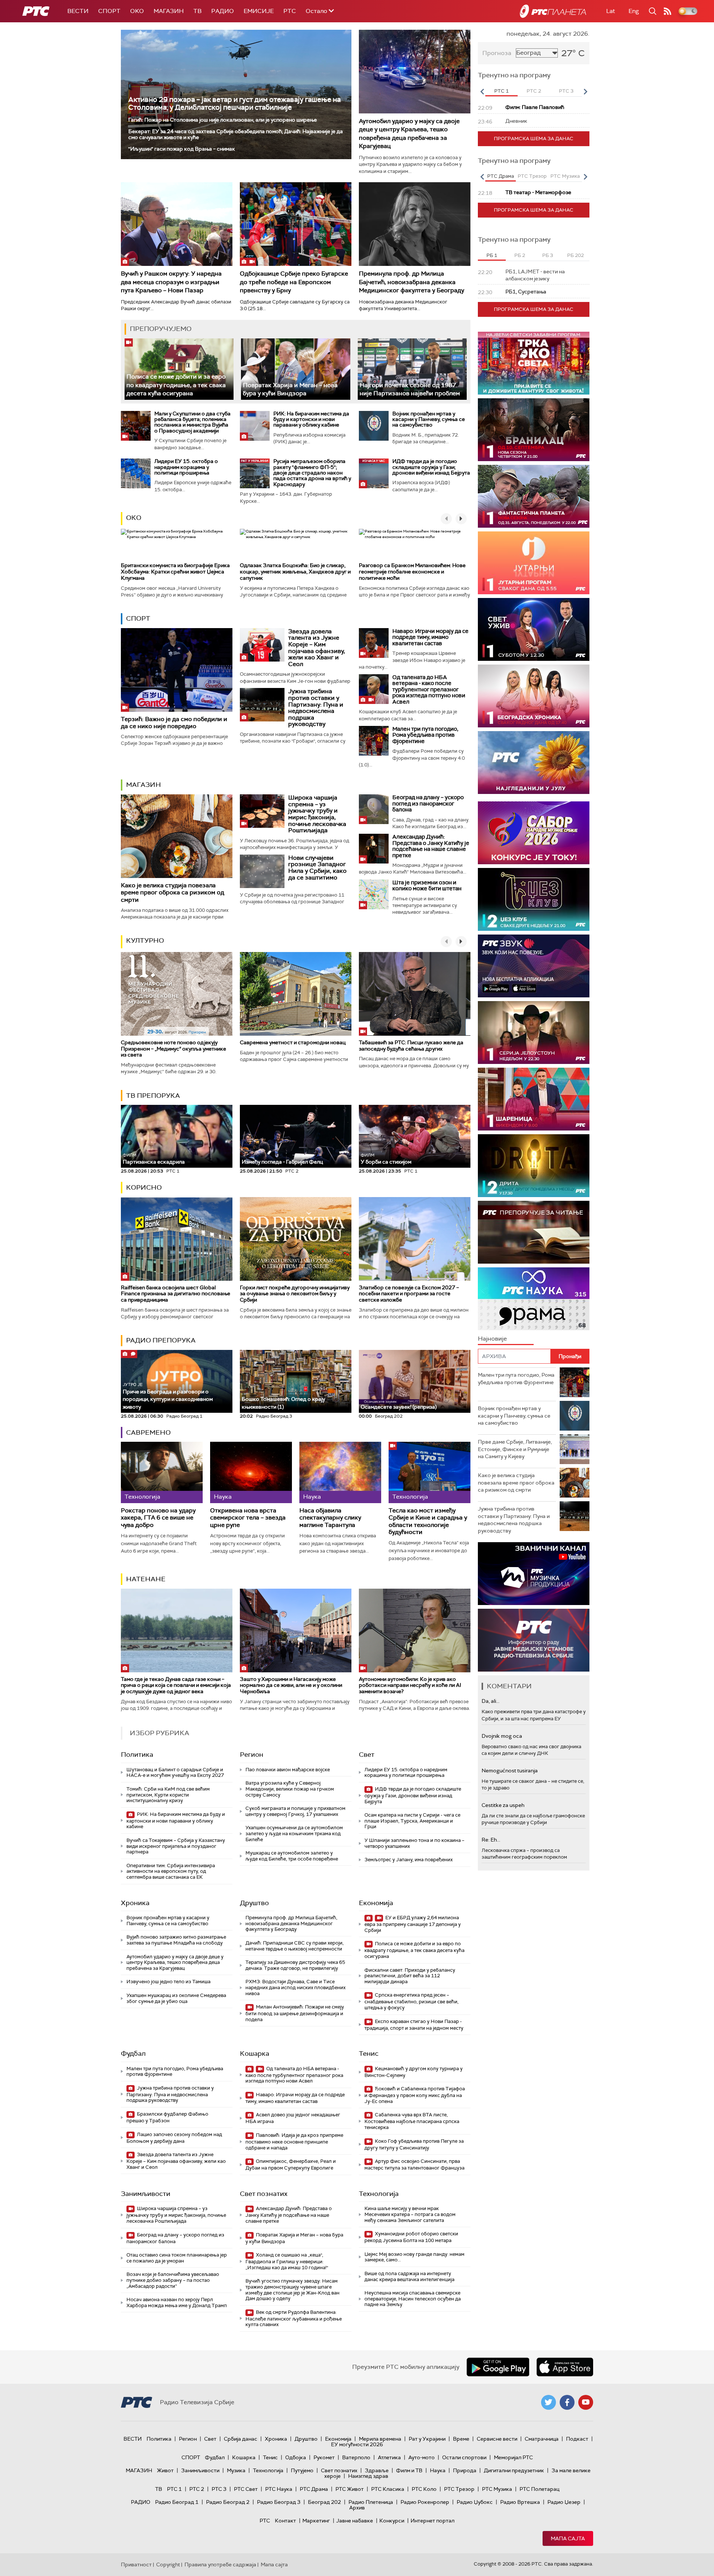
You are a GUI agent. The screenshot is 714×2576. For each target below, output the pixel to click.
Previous (482, 91)
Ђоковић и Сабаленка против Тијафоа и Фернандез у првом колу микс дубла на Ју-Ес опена (415, 2095)
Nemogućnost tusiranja (510, 1771)
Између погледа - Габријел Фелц (282, 1162)
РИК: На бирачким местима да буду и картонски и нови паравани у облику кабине (311, 419)
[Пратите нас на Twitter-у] (549, 2402)
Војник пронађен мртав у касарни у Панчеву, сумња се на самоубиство (429, 419)
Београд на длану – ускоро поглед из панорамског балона (428, 803)
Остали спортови (464, 2457)
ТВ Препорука (153, 1096)
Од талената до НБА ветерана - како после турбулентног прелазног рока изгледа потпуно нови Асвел (429, 689)
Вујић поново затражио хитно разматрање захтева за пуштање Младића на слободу (176, 1940)
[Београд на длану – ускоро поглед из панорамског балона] (374, 809)
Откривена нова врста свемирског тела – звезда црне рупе (248, 1518)
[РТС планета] (553, 11)
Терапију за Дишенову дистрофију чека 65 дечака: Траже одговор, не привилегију (295, 1965)
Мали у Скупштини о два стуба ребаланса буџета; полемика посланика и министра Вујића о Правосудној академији (192, 422)
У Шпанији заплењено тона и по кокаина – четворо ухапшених (414, 1843)
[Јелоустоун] (534, 1033)
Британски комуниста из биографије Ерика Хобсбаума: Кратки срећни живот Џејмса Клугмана (175, 572)
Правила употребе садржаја (220, 2564)
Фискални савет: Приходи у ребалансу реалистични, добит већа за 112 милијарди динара (410, 1976)
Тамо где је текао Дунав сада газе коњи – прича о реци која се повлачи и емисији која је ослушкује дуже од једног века (176, 1685)
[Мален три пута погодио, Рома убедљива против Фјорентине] (374, 741)
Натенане (146, 1579)
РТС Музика (497, 2489)
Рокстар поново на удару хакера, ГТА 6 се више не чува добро (158, 1518)
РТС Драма (314, 2489)
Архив (357, 2508)
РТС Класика (388, 2489)
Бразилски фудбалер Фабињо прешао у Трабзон (167, 2117)
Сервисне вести (497, 2439)
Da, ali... (491, 1701)
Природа (465, 2470)
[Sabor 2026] (534, 833)
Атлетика (389, 2457)
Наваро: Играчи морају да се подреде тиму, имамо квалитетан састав (430, 637)
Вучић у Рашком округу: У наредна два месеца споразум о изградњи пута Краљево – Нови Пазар (171, 282)
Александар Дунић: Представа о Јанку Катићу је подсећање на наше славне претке (431, 846)
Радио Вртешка (520, 2502)
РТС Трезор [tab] (532, 176)
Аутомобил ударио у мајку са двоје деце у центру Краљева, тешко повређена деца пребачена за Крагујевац (409, 134)
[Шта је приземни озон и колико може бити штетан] (374, 894)
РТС (290, 11)
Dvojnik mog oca (502, 1736)
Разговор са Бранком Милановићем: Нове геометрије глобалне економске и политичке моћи (412, 572)
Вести (78, 11)
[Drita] (534, 1166)
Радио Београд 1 (177, 2502)
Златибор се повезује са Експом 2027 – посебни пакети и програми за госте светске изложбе (409, 1294)
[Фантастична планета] (534, 496)
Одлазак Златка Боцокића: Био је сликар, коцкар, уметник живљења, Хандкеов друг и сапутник (295, 572)
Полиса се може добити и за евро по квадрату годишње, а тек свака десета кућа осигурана (176, 385)
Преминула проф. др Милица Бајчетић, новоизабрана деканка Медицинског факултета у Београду (411, 282)
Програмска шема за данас (534, 139)
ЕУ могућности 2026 (357, 2444)
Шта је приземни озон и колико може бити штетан (427, 886)
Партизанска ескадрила (154, 1159)
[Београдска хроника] (534, 696)
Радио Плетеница (371, 2502)
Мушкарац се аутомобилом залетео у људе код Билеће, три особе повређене (292, 1856)
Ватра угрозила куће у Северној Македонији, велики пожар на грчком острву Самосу (290, 1789)
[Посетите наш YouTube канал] (586, 2402)
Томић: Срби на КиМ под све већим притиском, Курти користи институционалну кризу (168, 1795)
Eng (634, 11)
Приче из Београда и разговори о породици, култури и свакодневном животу (168, 1396)
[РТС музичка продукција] (534, 1574)
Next (585, 91)
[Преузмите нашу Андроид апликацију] (498, 2367)
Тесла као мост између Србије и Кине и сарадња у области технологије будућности (428, 1521)
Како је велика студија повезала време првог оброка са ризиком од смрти (173, 892)
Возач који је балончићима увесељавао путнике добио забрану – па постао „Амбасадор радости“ (173, 2280)
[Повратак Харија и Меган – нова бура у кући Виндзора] (295, 369)
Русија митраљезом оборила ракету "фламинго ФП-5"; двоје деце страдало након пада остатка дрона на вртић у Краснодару (312, 473)
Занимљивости (146, 2194)
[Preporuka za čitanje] (534, 1232)
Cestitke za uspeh (503, 1805)
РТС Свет (246, 2489)
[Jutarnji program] (534, 563)
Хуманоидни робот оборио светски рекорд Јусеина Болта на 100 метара (411, 2237)
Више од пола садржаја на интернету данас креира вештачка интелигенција (409, 2276)
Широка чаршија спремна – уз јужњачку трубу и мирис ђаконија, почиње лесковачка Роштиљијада (317, 814)
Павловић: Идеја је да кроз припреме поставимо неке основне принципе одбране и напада (294, 2141)
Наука (438, 2470)
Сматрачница (542, 2439)
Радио (223, 11)
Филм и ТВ (409, 2470)
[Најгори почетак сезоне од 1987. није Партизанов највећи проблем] (412, 369)
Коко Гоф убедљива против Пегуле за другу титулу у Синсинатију (414, 2144)
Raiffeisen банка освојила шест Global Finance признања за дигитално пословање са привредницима (176, 1294)
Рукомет (324, 2457)
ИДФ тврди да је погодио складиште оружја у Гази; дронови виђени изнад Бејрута (431, 467)
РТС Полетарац (539, 2489)
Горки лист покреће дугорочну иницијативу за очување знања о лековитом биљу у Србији (295, 1294)
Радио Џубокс (475, 2502)
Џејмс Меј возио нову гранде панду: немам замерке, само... (414, 2257)
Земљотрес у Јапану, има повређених (409, 1860)
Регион (252, 1755)
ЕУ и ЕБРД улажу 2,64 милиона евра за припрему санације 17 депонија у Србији (413, 1924)
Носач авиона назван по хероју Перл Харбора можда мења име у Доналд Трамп (177, 2302)
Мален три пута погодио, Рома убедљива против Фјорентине (425, 735)
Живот (165, 2470)
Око (134, 518)
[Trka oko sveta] (534, 363)
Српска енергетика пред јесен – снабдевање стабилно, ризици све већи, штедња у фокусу (411, 2001)
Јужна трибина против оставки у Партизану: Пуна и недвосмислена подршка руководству (316, 707)
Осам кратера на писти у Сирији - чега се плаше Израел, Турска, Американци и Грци (412, 1821)
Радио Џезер (564, 2502)
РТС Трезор (459, 2489)
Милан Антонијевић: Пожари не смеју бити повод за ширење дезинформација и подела (295, 2013)
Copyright (168, 2564)
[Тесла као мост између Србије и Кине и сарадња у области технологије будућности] (430, 1472)
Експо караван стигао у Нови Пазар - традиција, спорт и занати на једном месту (414, 2025)
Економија (376, 1903)
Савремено (148, 1432)
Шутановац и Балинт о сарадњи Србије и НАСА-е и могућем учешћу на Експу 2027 (175, 1773)
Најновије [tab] (492, 1339)
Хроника (135, 1903)
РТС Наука (279, 2489)
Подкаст (577, 2439)
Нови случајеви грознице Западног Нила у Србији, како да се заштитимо (317, 868)
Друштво (254, 1903)
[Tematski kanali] (534, 1299)
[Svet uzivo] (534, 629)
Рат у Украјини (427, 2439)
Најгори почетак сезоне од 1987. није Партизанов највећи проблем (410, 389)
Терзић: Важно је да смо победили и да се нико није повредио (174, 723)
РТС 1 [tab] (501, 91)
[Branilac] (534, 430)
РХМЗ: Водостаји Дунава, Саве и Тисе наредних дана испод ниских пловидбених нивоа (295, 1987)
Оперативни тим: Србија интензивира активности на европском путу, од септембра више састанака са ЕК (171, 1871)
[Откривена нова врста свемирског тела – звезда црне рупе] (251, 1472)
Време (461, 2439)
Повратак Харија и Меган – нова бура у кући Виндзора (290, 389)
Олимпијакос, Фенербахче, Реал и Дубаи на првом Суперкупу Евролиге (291, 2165)
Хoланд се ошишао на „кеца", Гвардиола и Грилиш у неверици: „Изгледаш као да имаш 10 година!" (287, 2261)
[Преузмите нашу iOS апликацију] (565, 2367)
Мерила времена (380, 2439)
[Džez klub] (534, 899)
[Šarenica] (534, 1099)
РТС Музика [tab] (565, 176)
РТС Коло (424, 2489)
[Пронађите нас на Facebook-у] (567, 2402)
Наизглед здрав (368, 2476)
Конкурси (392, 2521)
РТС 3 (219, 2489)
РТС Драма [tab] (501, 176)
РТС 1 (174, 2489)
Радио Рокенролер (425, 2502)
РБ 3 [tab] (548, 255)
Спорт (109, 11)
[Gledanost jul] (534, 763)
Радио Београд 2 (228, 2502)
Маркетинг (316, 2521)
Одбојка (296, 2457)
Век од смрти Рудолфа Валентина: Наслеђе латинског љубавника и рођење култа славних (294, 2318)
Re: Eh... (491, 1840)
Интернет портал (432, 2521)
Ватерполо (356, 2457)
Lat (611, 11)
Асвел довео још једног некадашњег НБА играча (293, 2118)
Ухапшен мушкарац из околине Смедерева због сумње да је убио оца (176, 1998)
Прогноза (497, 53)
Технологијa (379, 2194)
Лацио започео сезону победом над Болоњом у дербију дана (174, 2138)
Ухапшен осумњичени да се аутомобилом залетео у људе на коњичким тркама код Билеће (294, 1833)
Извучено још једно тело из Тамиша (168, 1982)
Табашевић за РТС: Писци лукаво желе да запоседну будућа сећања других (411, 1046)
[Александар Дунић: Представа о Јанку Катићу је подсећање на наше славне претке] (374, 849)
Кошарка (255, 2054)
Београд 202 (324, 2502)
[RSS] (668, 11)
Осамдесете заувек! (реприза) (399, 1407)
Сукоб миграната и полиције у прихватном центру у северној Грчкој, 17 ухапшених (295, 1811)
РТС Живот (350, 2489)
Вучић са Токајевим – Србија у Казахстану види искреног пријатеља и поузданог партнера (176, 1846)
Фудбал (133, 2054)
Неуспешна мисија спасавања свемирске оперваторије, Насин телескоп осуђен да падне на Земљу (413, 2299)
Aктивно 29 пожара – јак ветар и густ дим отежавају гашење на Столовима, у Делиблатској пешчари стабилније (234, 103)
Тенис (369, 2054)
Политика (137, 1755)
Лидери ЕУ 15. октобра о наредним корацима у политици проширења (186, 467)
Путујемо (302, 2470)
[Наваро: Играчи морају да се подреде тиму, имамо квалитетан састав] (374, 643)
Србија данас (241, 2439)
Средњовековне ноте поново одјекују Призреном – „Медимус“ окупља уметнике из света (173, 1049)
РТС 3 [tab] (566, 91)
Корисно (144, 1187)
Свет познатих (264, 2194)
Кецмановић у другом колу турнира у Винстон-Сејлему (414, 2072)
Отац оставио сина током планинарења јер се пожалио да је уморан (177, 2258)
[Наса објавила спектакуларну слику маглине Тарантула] (340, 1472)
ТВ (197, 11)
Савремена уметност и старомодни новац (293, 1042)
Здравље (377, 2470)
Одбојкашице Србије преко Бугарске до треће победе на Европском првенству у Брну (294, 282)
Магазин (169, 11)
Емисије (259, 11)
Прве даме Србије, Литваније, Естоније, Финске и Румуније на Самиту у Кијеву (515, 1449)
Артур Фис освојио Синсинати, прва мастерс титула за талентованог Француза (414, 2165)
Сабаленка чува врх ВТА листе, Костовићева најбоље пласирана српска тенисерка (412, 2121)
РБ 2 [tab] (520, 255)
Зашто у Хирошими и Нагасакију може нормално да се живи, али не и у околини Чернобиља (291, 1685)
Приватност (136, 2564)
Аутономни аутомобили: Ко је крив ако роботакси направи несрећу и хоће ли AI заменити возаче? (410, 1685)
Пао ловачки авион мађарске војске (288, 1770)
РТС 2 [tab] (534, 91)
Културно (145, 940)
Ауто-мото (422, 2457)
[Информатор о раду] (534, 1640)
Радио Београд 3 (279, 2502)
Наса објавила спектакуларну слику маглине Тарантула (330, 1518)
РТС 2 (197, 2489)
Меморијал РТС (513, 2457)
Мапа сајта (568, 2538)
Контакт (285, 2521)
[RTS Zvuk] (534, 966)
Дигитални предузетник (514, 2470)
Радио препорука (161, 1340)
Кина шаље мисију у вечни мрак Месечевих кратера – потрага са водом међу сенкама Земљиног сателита (410, 2214)
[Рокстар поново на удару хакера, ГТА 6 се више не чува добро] (162, 1472)
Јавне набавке (355, 2521)
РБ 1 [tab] (492, 255)
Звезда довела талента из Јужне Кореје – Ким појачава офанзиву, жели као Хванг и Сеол (317, 648)
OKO (137, 11)
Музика (236, 2470)
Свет (367, 1755)
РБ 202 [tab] (575, 255)
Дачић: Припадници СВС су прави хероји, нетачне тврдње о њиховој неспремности (295, 1946)
